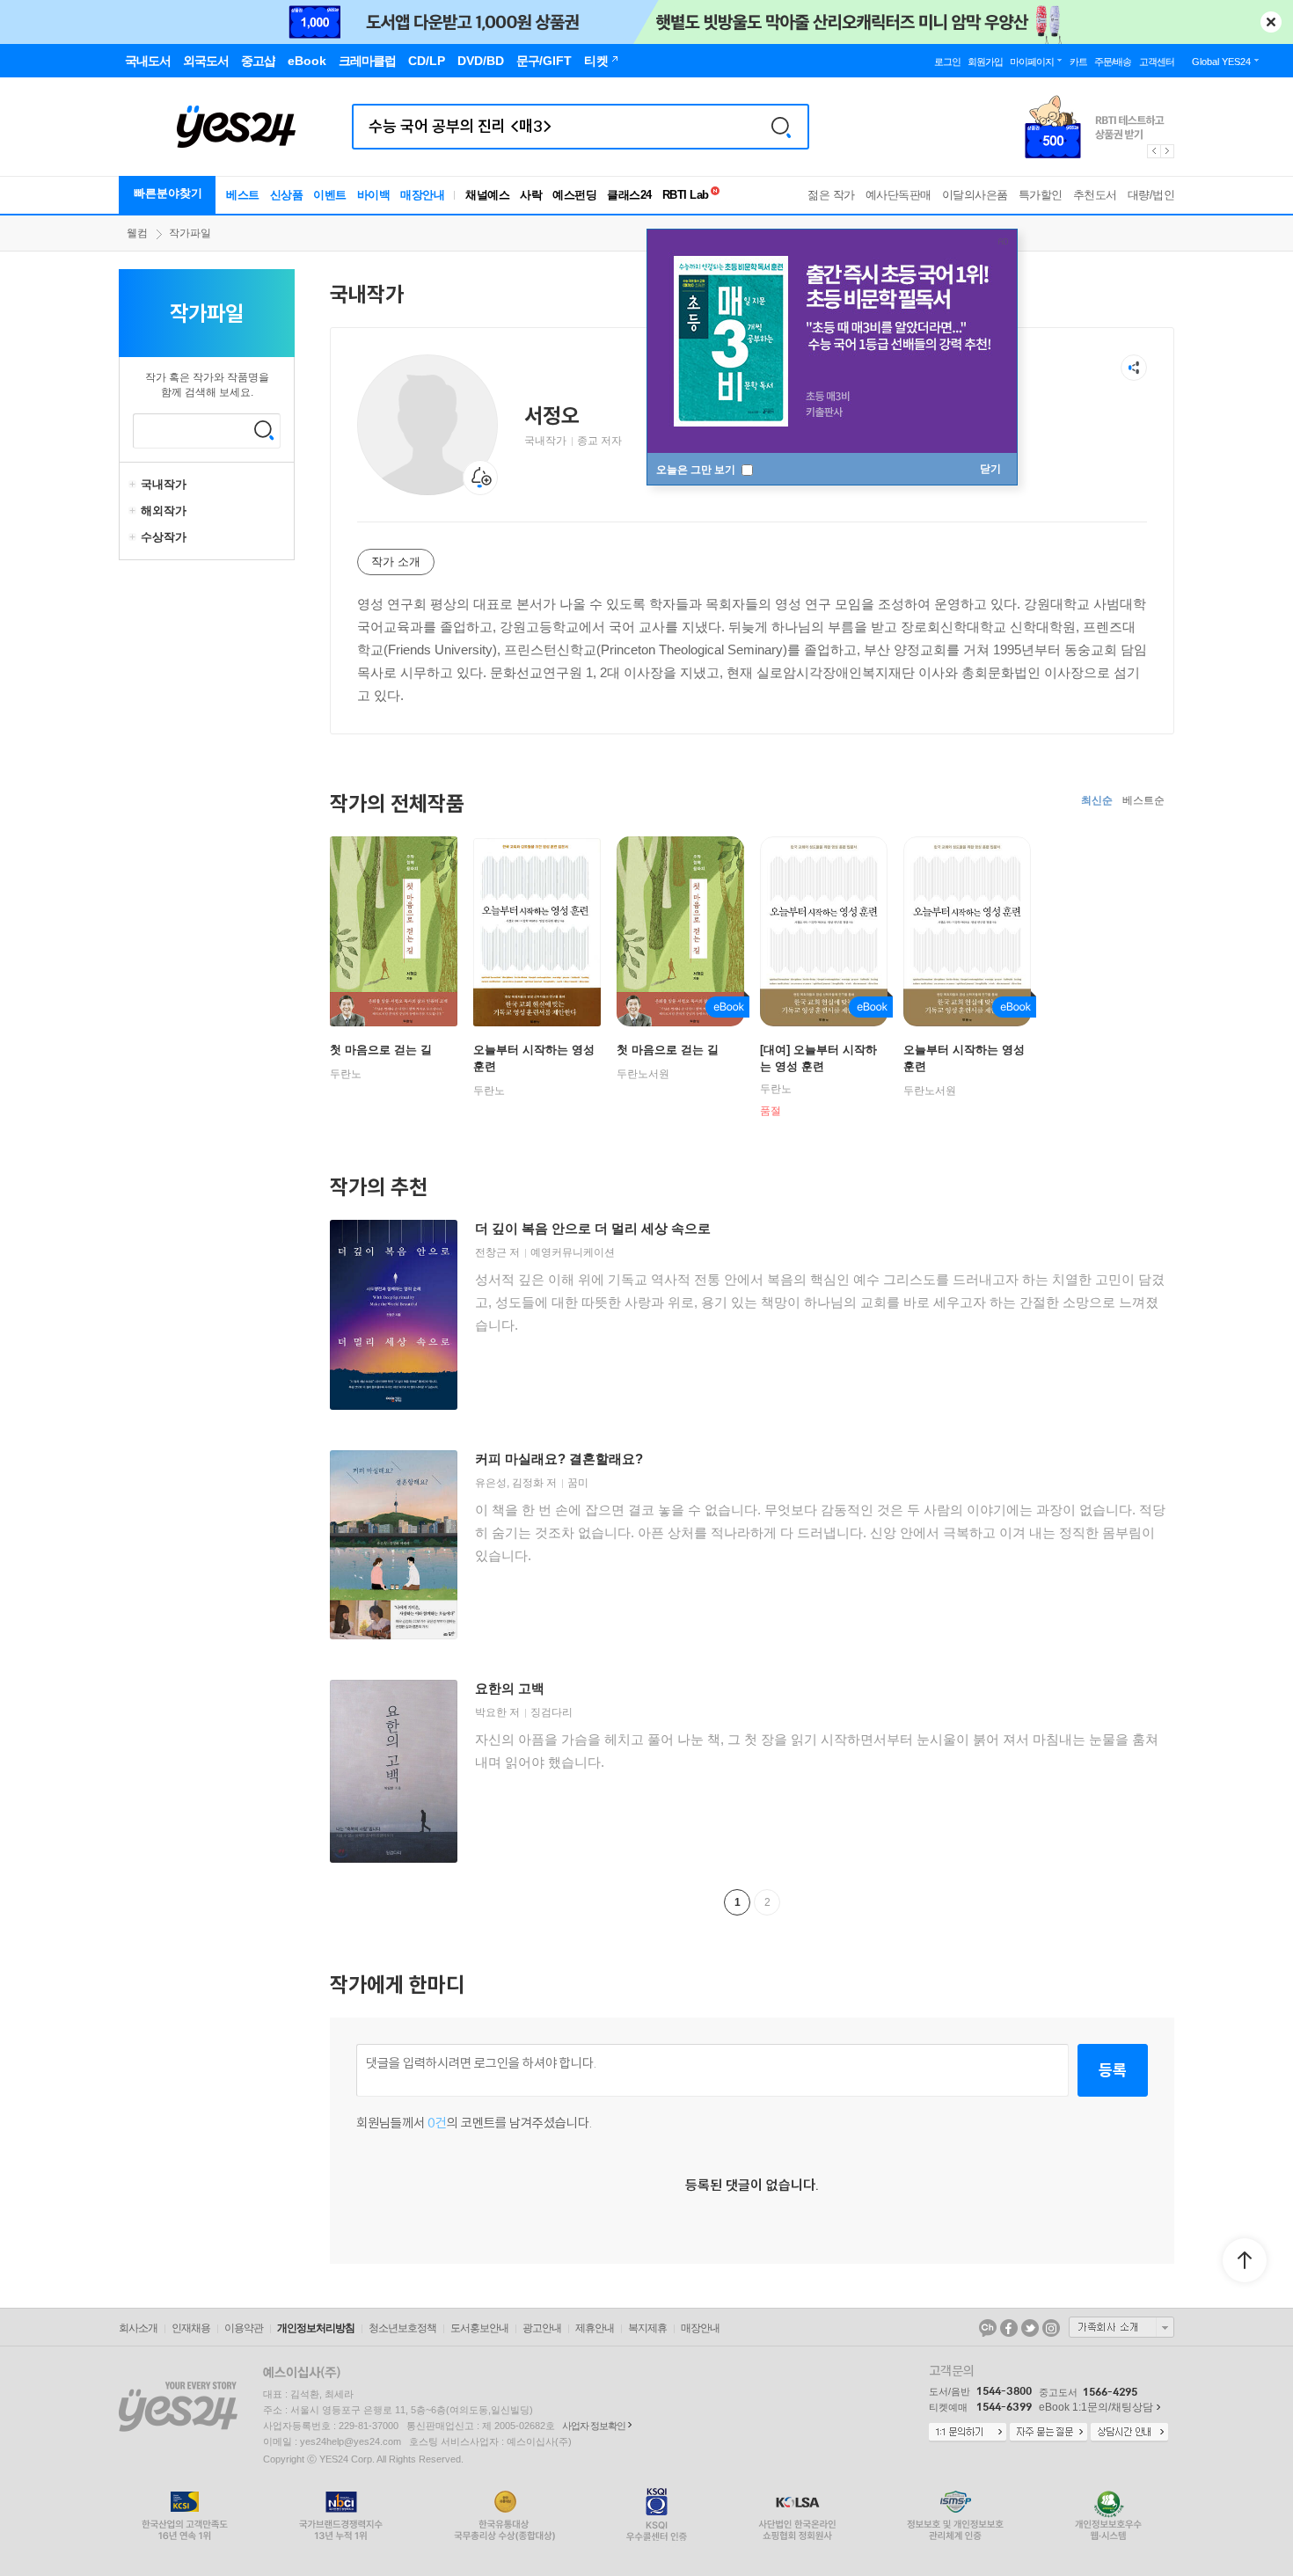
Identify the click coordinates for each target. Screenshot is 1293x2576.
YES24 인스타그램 (1051, 2328)
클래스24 (629, 195)
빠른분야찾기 (168, 193)
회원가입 (985, 62)
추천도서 (1095, 195)
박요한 (491, 1712)
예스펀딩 (574, 195)
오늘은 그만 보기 (697, 470)
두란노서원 (643, 1074)
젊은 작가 (831, 195)
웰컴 (137, 233)
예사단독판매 (899, 195)
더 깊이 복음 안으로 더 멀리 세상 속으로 (593, 1228)
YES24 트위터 (1030, 2328)
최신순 (1097, 800)
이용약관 (244, 2328)
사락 (531, 195)
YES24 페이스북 (1009, 2328)
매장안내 (422, 195)
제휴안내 (595, 2328)
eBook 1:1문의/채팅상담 (1096, 2407)
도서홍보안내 (479, 2328)
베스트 (243, 195)
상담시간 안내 (1129, 2433)
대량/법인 (1151, 195)
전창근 (491, 1252)
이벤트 (330, 195)
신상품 (287, 195)
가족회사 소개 (1121, 2327)
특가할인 (1041, 195)
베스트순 (1143, 800)
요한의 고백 (510, 1688)
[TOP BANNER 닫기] (1271, 22)
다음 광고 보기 (1168, 151)
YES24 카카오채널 (988, 2328)
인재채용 (191, 2328)
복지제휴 (647, 2328)
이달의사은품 (975, 195)
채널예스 (487, 195)
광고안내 (542, 2328)
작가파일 (190, 233)
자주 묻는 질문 (1048, 2433)
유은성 (491, 1483)
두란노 (346, 1074)
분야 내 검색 (264, 430)
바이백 (374, 195)
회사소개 (138, 2328)
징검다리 (552, 1712)
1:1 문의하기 (968, 2433)
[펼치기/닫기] (135, 485)
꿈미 (578, 1483)
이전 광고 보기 (1153, 151)
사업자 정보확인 (594, 2426)
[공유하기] (1134, 368)
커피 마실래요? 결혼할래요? (559, 1459)
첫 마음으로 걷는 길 (381, 1050)
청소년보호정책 (402, 2328)
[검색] (781, 127)
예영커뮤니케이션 (573, 1252)
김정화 (528, 1483)
